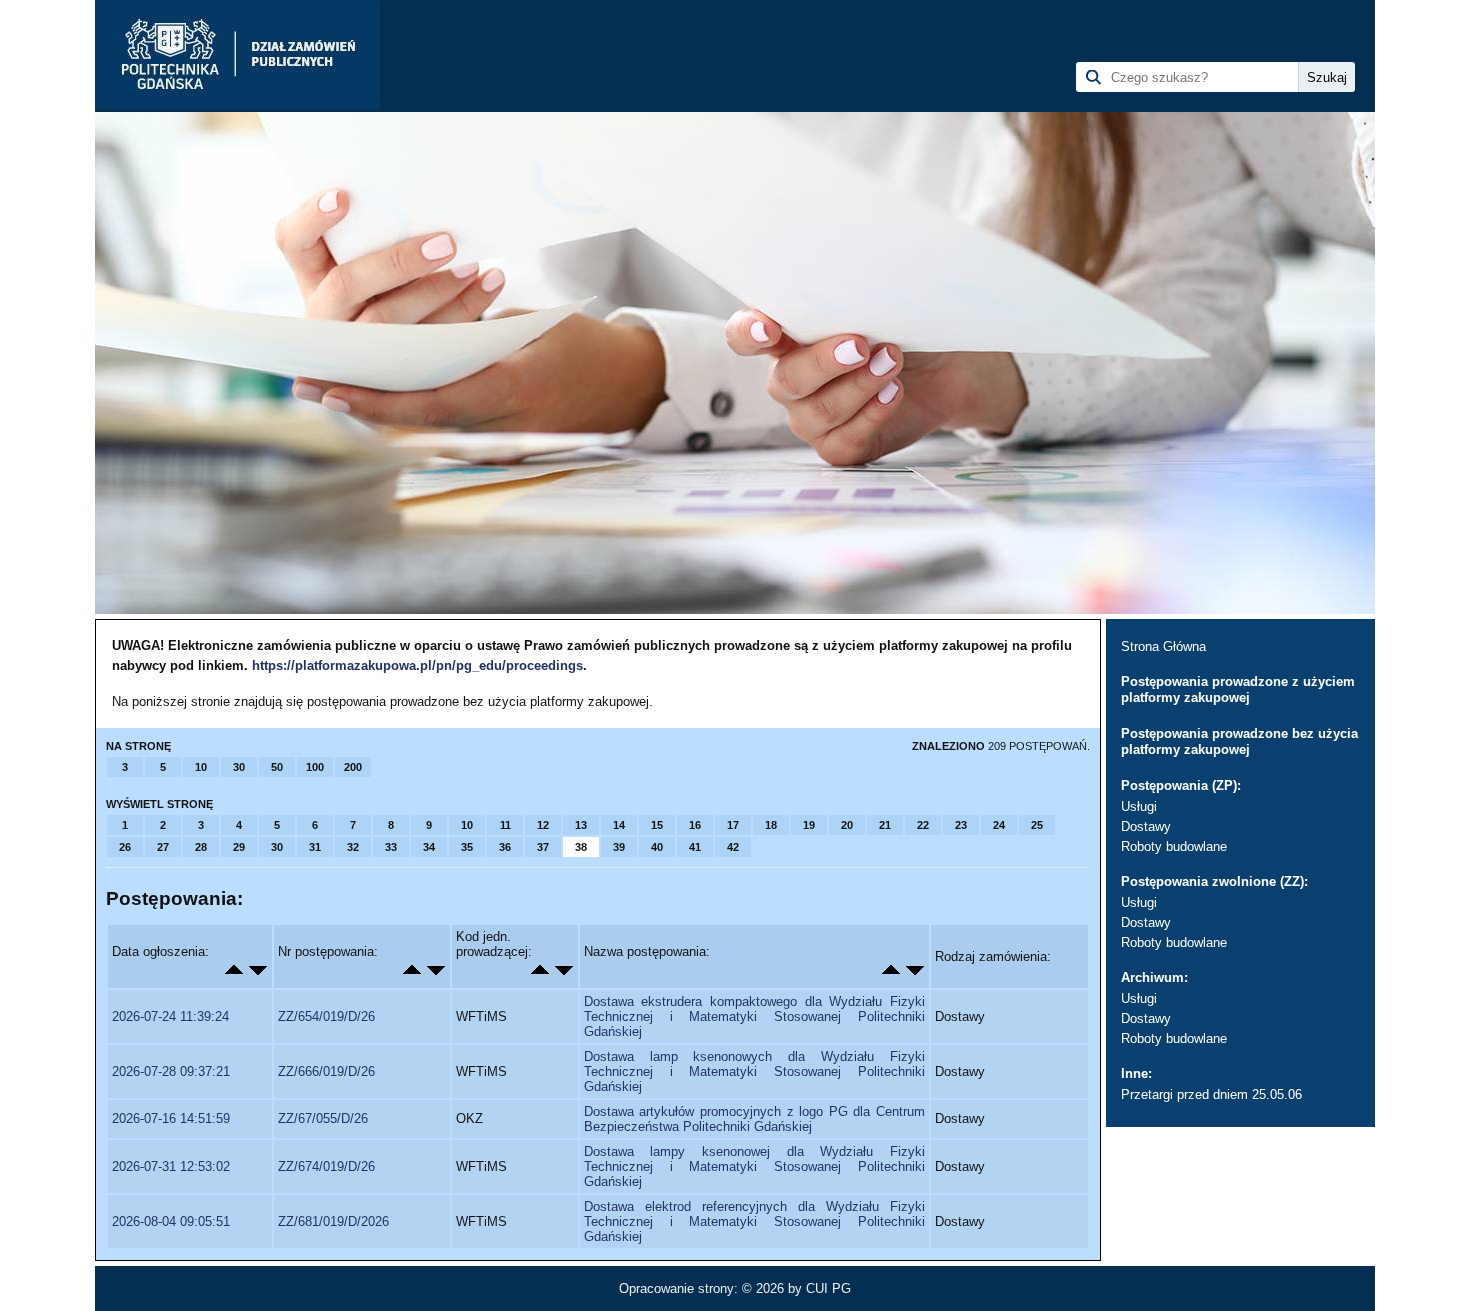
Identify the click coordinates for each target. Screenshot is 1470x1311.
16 (695, 825)
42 (733, 847)
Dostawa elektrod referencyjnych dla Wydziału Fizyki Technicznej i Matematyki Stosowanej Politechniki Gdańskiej (754, 1221)
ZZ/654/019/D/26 (326, 1016)
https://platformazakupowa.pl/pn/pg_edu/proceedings (417, 665)
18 (771, 825)
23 (961, 825)
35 (467, 847)
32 (353, 847)
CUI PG (828, 1288)
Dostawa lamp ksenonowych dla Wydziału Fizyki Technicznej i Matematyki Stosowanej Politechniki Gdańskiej (754, 1071)
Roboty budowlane (1174, 846)
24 (999, 825)
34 (429, 847)
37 (543, 847)
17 (733, 825)
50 (277, 767)
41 (695, 847)
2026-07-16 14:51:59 (171, 1118)
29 (239, 847)
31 (315, 847)
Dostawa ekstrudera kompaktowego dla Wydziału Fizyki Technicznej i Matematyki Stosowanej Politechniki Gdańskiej (754, 1016)
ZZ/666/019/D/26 (326, 1071)
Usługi (1139, 806)
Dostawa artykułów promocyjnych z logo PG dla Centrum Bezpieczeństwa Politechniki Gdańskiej (754, 1119)
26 (125, 847)
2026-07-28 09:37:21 (171, 1071)
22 (923, 825)
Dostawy (1146, 826)
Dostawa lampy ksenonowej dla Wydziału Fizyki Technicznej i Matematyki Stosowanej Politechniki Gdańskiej (754, 1166)
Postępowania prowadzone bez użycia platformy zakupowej (1239, 741)
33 (391, 847)
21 (885, 825)
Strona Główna (1163, 646)
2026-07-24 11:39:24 (170, 1016)
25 (1037, 825)
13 (581, 825)
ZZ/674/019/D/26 (326, 1166)
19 (809, 825)
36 (505, 847)
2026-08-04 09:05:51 (171, 1221)
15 (657, 825)
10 (201, 767)
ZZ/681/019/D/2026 (333, 1221)
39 (619, 847)
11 (505, 825)
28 (201, 847)
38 (581, 847)
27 (163, 847)
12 (543, 825)
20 (847, 825)
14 (619, 825)
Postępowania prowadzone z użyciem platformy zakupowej (1238, 689)
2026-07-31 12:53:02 (171, 1166)
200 (353, 767)
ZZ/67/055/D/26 (323, 1118)
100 (315, 767)
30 (239, 767)
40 (657, 847)
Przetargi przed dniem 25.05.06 (1211, 1094)
